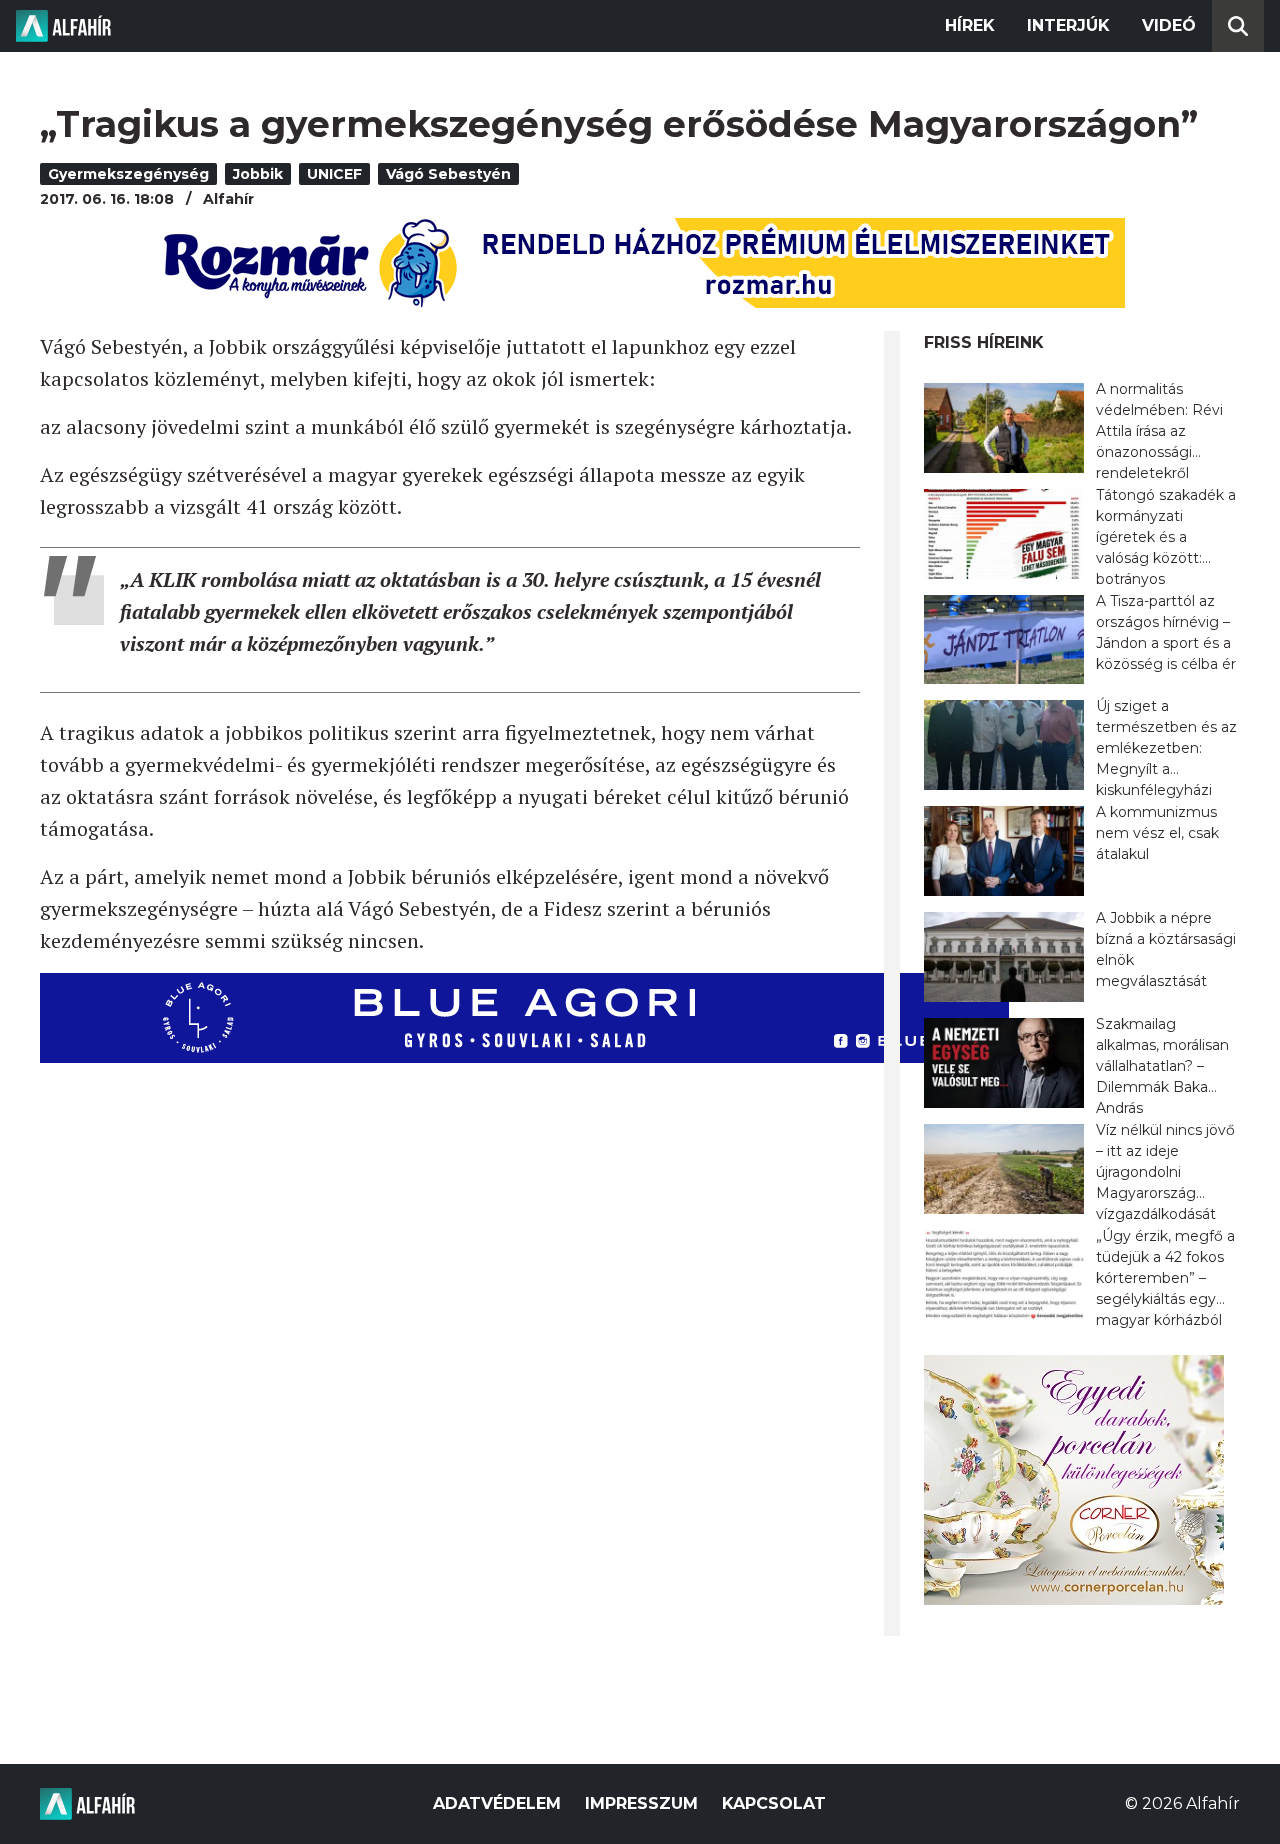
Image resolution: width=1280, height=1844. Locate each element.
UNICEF (334, 174)
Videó (1169, 25)
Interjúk (1068, 25)
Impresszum (641, 1803)
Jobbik (258, 174)
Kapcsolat (774, 1803)
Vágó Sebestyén (448, 174)
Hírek (970, 25)
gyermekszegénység (128, 174)
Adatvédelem (497, 1803)
